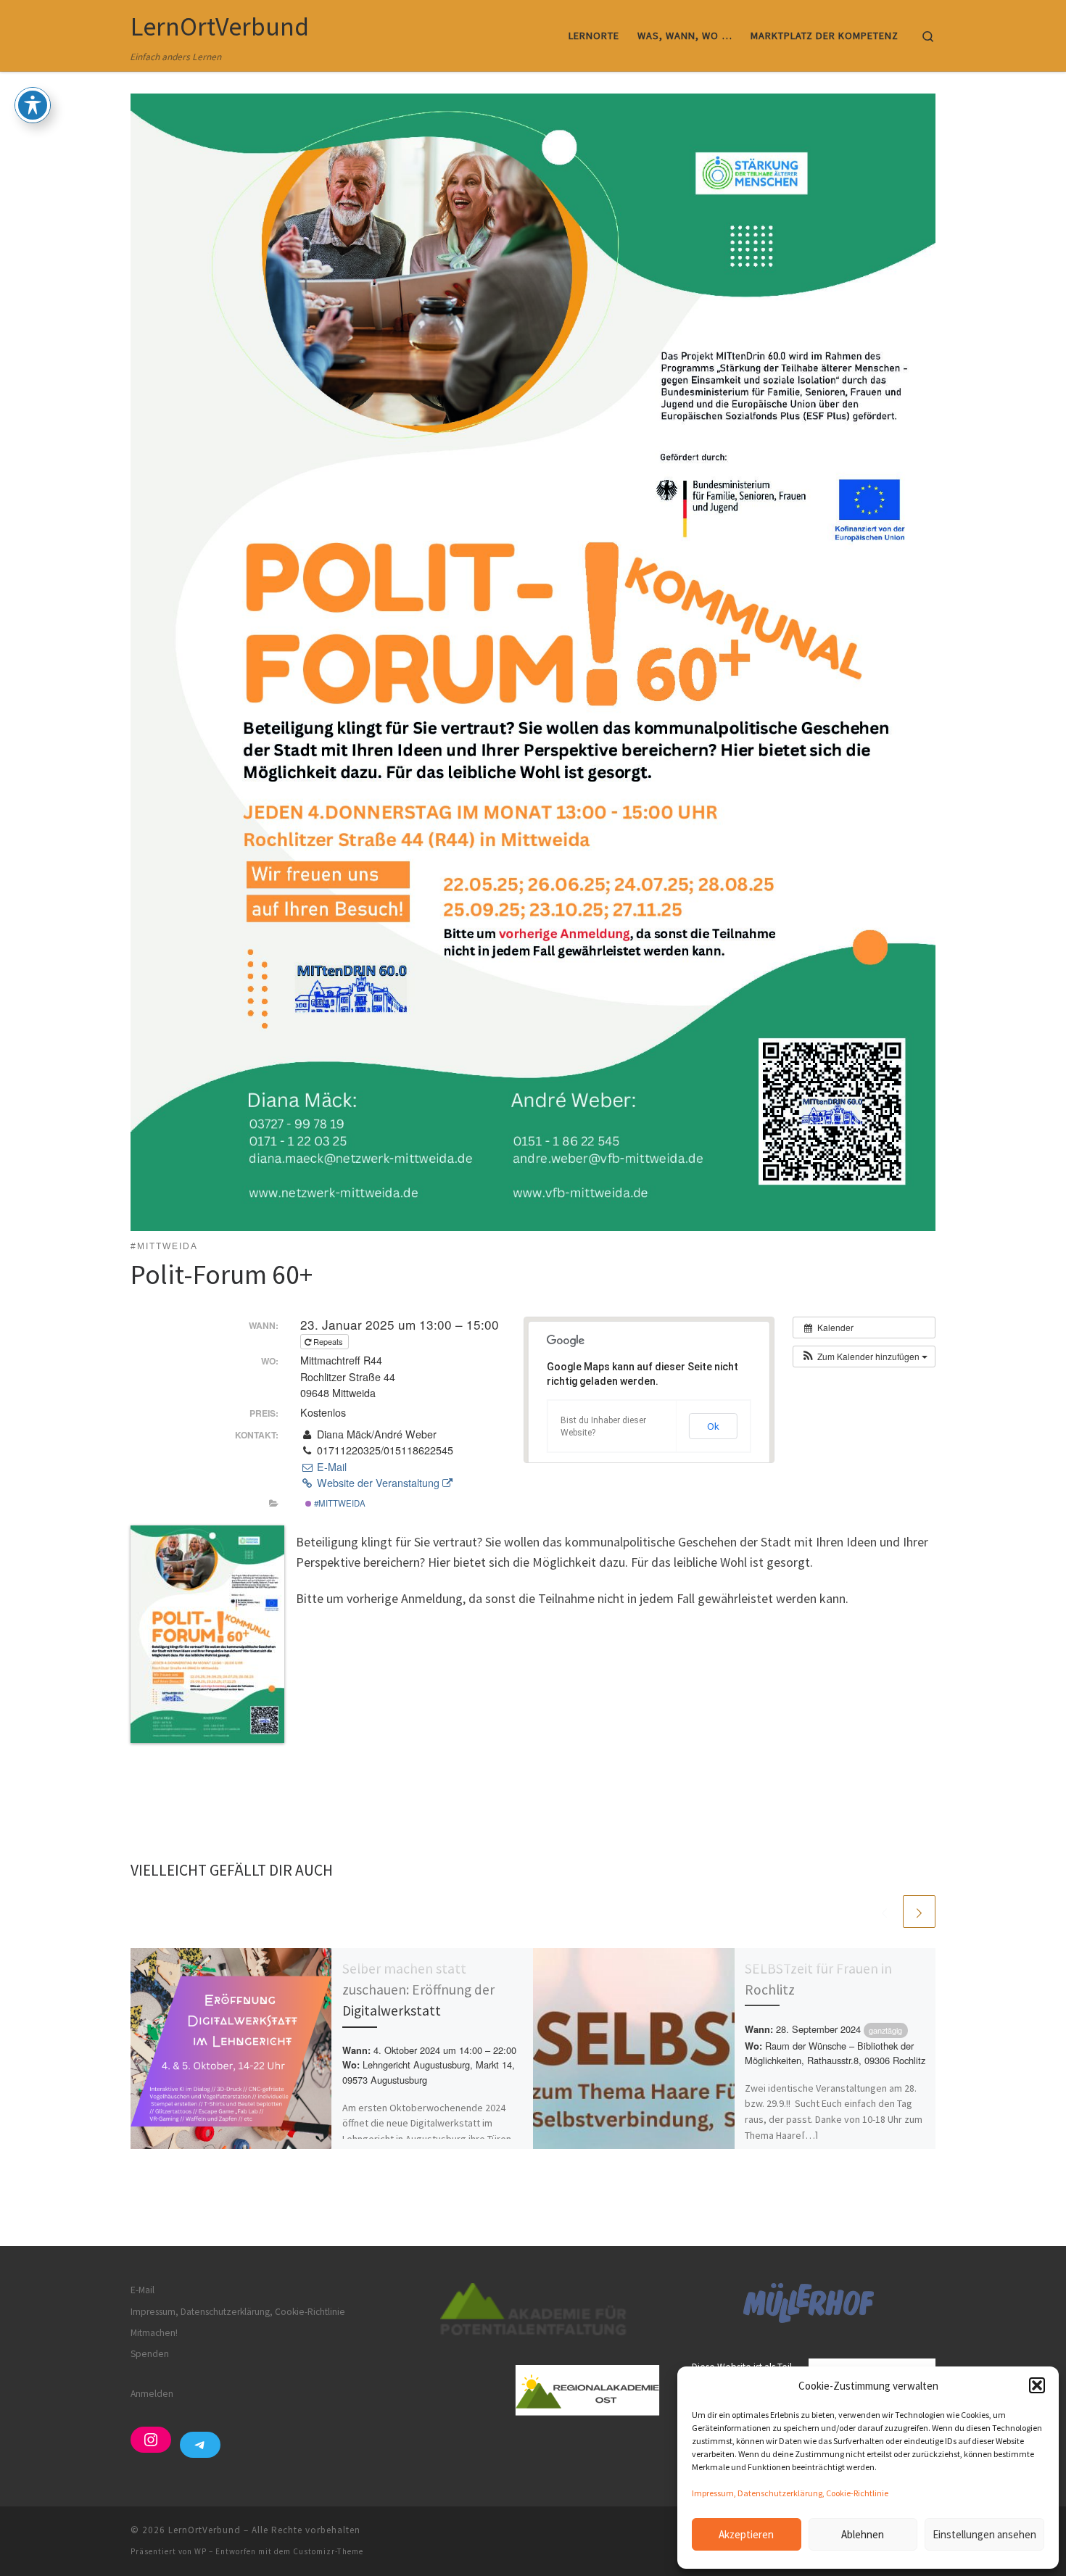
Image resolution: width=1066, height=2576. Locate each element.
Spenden (150, 2354)
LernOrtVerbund (204, 2530)
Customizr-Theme (328, 2551)
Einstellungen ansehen (984, 2534)
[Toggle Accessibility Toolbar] (33, 105)
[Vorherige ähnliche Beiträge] (884, 1912)
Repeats (328, 1341)
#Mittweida (339, 1503)
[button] (1037, 2385)
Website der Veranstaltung (378, 1483)
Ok (713, 1426)
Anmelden (152, 2394)
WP (201, 2551)
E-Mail (330, 1467)
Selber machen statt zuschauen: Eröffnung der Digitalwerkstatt (418, 1989)
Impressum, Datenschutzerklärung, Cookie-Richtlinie (790, 2493)
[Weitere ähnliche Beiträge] (919, 1912)
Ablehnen (863, 2534)
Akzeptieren (746, 2534)
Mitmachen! (154, 2333)
